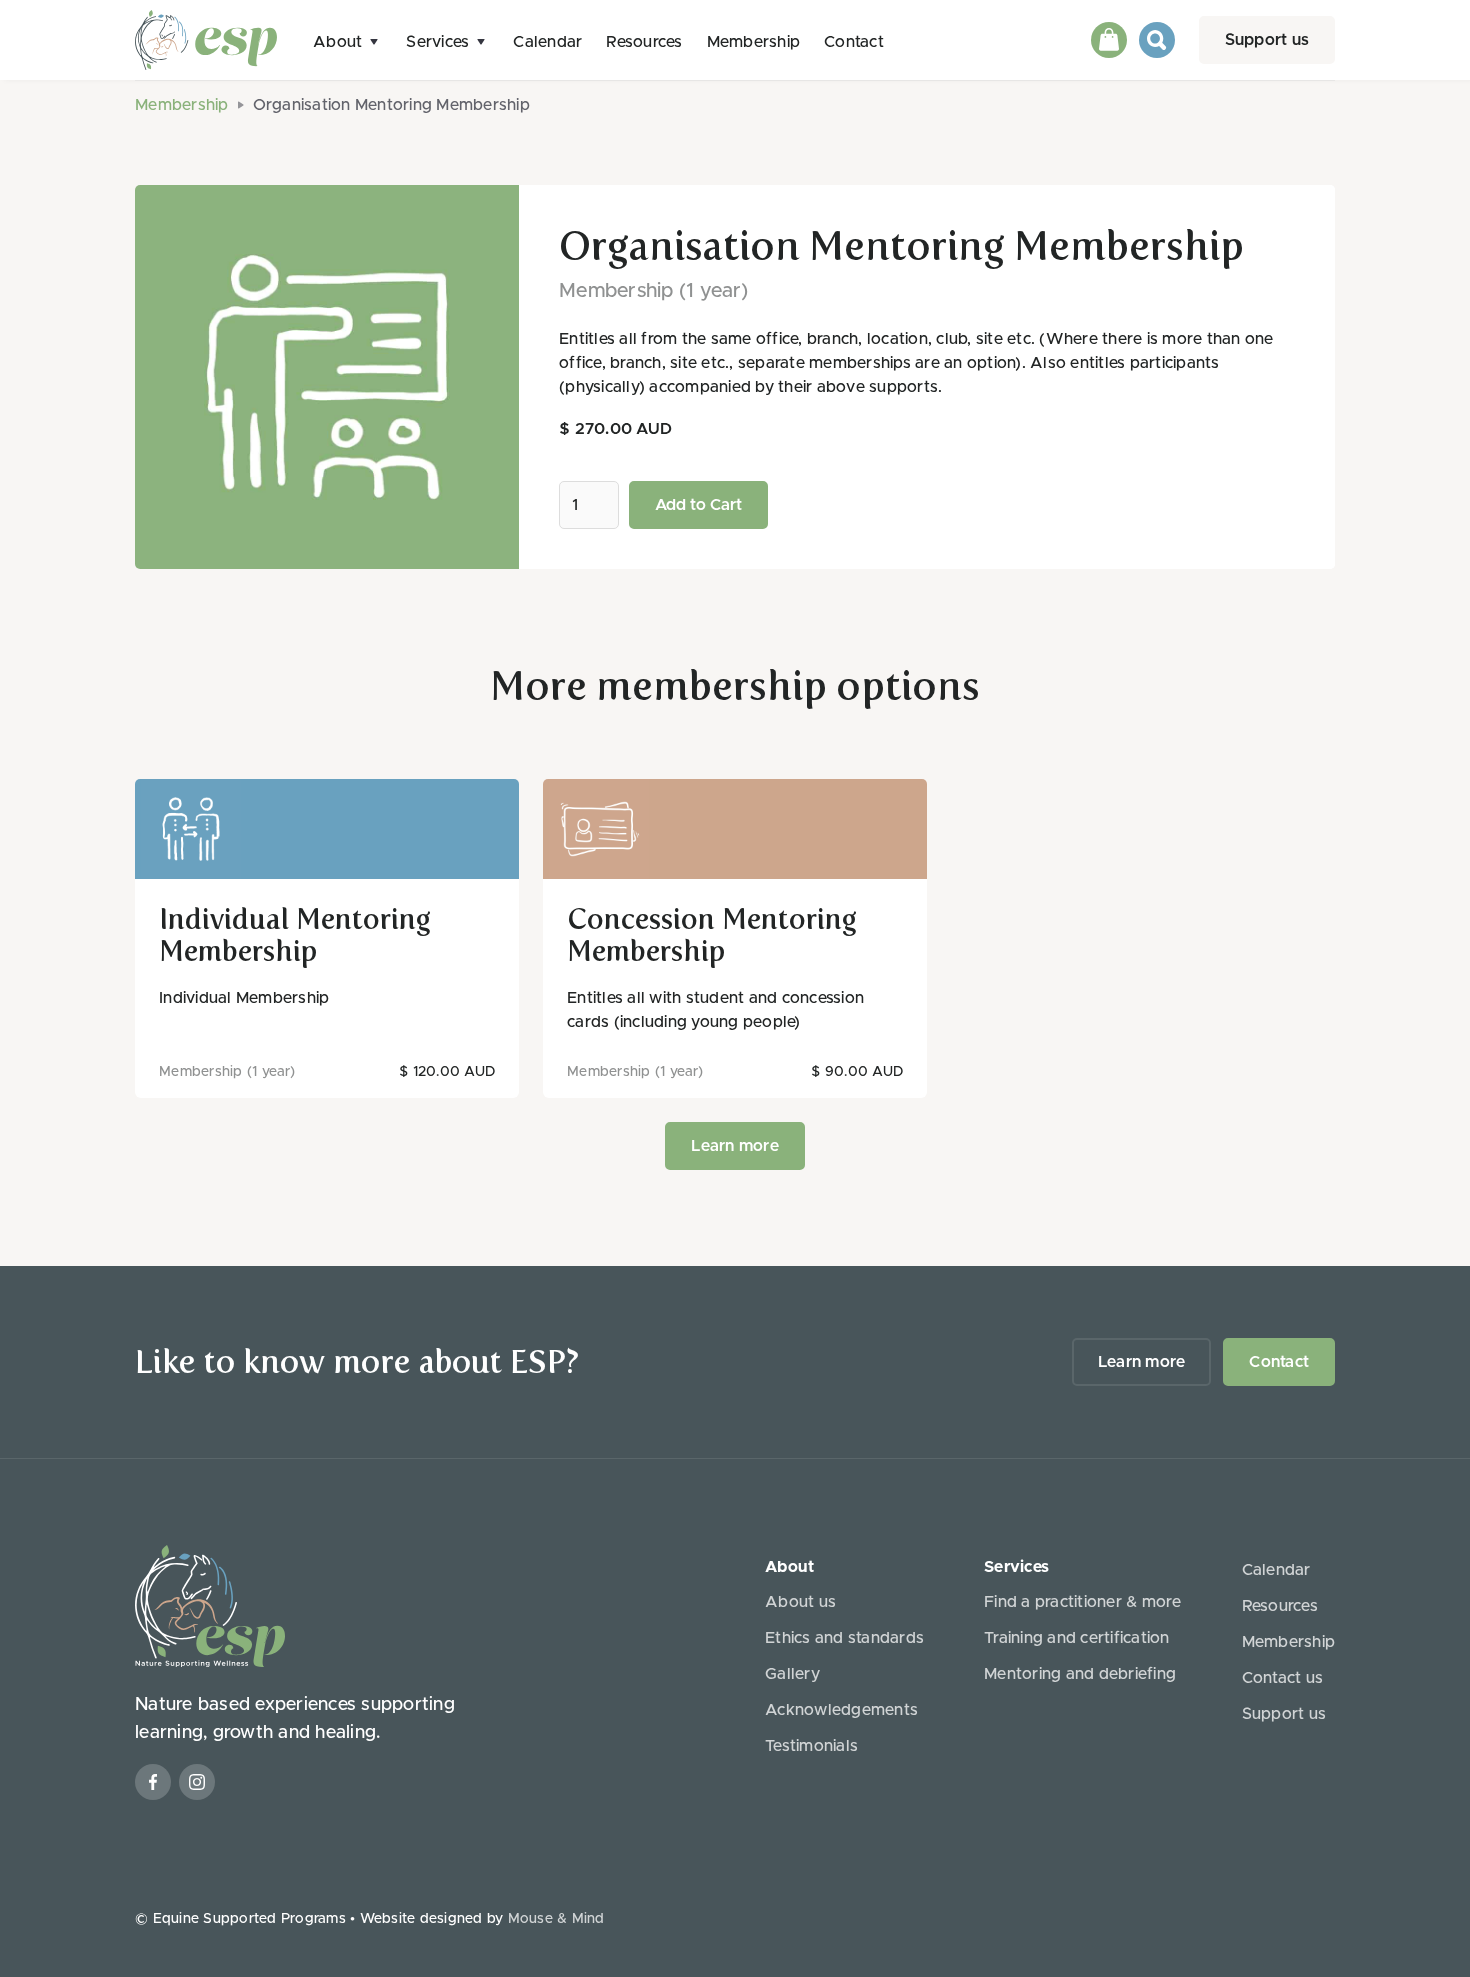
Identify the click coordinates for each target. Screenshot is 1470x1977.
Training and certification (1077, 1638)
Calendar (547, 42)
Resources (644, 42)
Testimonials (811, 1746)
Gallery (792, 1674)
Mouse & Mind (556, 1919)
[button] (347, 40)
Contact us (1283, 1678)
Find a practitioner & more (1083, 1602)
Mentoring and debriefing (1080, 1674)
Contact (854, 42)
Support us (1267, 40)
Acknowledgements (841, 1710)
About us (800, 1602)
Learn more (735, 1146)
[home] (206, 39)
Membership (754, 42)
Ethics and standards (844, 1638)
